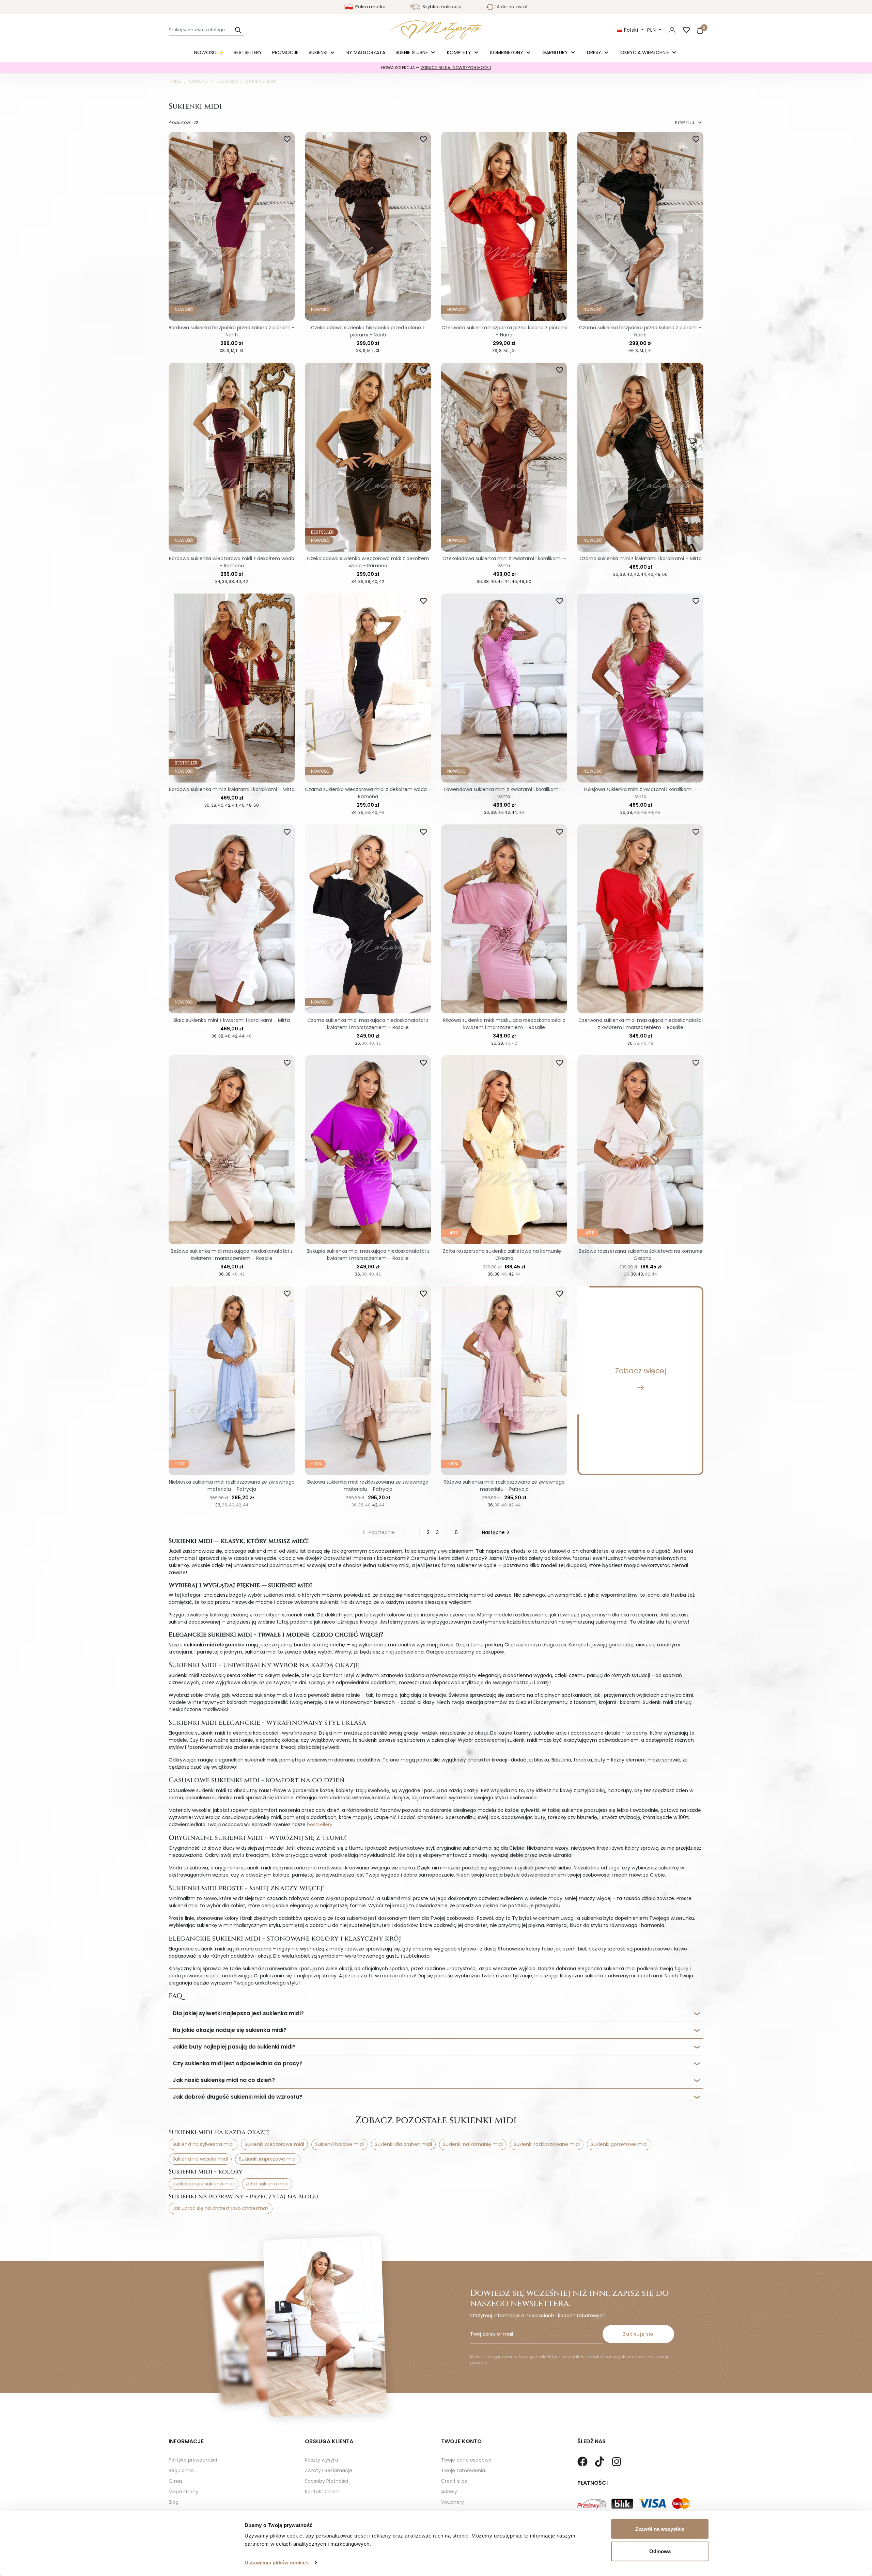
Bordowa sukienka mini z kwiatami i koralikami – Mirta (232, 789)
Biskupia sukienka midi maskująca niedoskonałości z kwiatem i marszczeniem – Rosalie (368, 1255)
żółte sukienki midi (267, 2184)
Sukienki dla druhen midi (403, 2144)
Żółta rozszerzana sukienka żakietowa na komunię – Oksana (504, 1255)
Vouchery (453, 2502)
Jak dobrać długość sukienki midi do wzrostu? (237, 2097)
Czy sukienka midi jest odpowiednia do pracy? (238, 2063)
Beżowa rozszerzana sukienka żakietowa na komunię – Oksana (641, 1255)
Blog (174, 2502)
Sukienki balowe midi (339, 2144)
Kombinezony (507, 52)
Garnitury (556, 52)
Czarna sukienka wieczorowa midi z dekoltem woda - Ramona (368, 793)
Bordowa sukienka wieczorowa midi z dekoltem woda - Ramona (232, 562)
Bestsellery (248, 52)
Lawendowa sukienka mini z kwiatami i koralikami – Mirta (504, 793)
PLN (652, 30)
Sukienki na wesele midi (200, 2159)
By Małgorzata (366, 52)
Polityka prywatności (193, 2460)
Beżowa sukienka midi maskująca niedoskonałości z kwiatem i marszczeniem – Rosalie (232, 1255)
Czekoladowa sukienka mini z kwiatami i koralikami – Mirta (504, 562)
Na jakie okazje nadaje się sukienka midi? (230, 2030)
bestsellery (320, 1824)
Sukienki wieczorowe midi (274, 2144)
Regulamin (181, 2470)
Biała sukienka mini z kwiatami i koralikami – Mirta (232, 1020)
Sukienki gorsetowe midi (619, 2144)
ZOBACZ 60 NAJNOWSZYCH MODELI (456, 68)
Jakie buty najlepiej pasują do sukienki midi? (234, 2047)
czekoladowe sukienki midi (204, 2184)
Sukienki (319, 52)
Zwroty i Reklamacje (329, 2470)
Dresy (595, 52)
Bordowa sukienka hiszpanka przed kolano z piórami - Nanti (232, 331)
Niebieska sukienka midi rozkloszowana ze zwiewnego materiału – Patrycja (232, 1485)
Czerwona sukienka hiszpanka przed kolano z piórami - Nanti (504, 331)
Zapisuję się (638, 2334)
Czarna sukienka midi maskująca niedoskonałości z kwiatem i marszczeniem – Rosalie (368, 1024)
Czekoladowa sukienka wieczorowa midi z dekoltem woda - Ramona (368, 562)
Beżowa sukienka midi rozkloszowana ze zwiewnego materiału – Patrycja (368, 1485)
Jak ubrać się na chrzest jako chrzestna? (221, 2208)
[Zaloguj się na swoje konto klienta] (672, 30)
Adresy (449, 2492)
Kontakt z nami (323, 2492)
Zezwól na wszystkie (660, 2529)
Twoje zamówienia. (464, 2470)
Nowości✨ (209, 52)
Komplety (460, 52)
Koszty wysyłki (321, 2460)
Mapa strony (183, 2492)
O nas (176, 2481)
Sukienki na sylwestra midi (203, 2144)
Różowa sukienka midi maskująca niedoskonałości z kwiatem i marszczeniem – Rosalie (504, 1024)
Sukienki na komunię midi (473, 2144)
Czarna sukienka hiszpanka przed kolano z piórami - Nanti (640, 331)
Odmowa (660, 2551)
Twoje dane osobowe (466, 2460)
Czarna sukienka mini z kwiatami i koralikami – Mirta (641, 558)
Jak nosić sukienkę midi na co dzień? (224, 2080)
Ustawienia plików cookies (277, 2563)
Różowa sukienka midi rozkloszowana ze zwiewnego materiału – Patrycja (504, 1485)
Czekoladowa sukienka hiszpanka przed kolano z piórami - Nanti (368, 331)
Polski (631, 30)
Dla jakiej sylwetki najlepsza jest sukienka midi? (238, 2013)
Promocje (285, 52)
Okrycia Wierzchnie (645, 52)
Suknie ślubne (412, 52)
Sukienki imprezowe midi (268, 2159)
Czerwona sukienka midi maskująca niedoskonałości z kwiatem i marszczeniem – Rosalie (641, 1024)
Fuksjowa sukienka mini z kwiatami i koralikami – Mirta (640, 793)
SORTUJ (689, 123)
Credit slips (454, 2481)
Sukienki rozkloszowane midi (547, 2144)
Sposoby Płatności (326, 2481)
